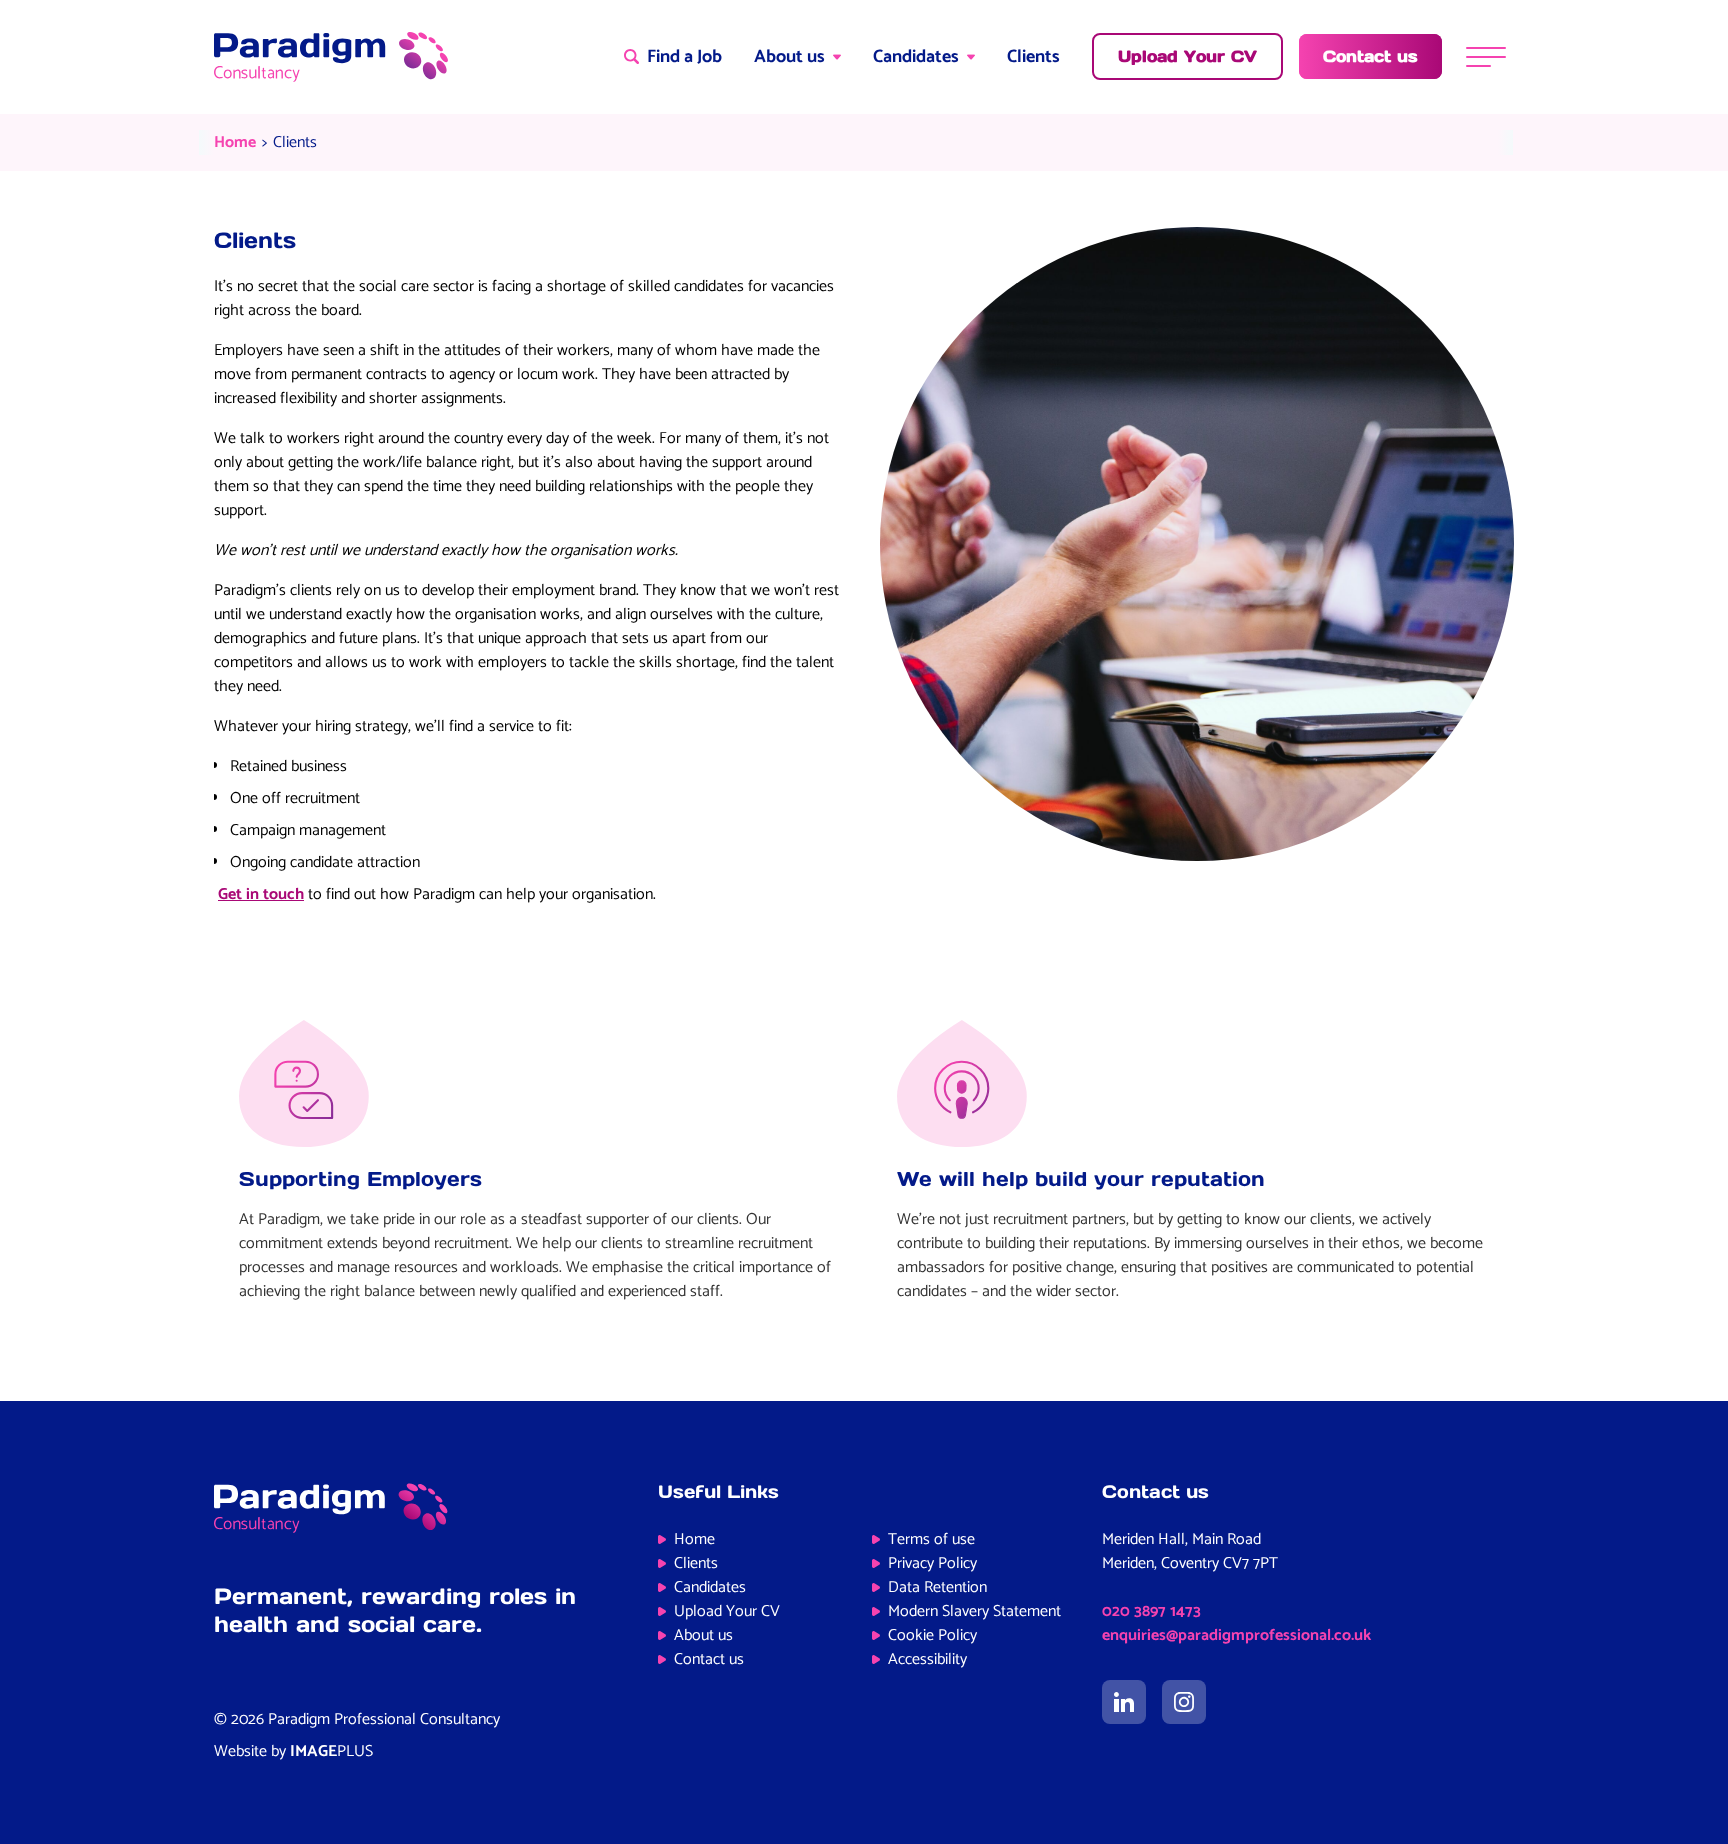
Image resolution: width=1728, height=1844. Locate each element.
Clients (1033, 57)
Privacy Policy (932, 1563)
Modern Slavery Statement (974, 1611)
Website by (293, 1751)
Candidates (916, 57)
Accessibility (927, 1659)
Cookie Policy (932, 1635)
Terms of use (931, 1539)
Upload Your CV (727, 1611)
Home (235, 142)
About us (789, 57)
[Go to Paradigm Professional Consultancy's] (1124, 1702)
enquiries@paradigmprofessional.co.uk (1236, 1635)
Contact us (709, 1659)
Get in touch (261, 894)
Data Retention (937, 1587)
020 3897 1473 (1151, 1611)
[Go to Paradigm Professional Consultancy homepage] (331, 57)
